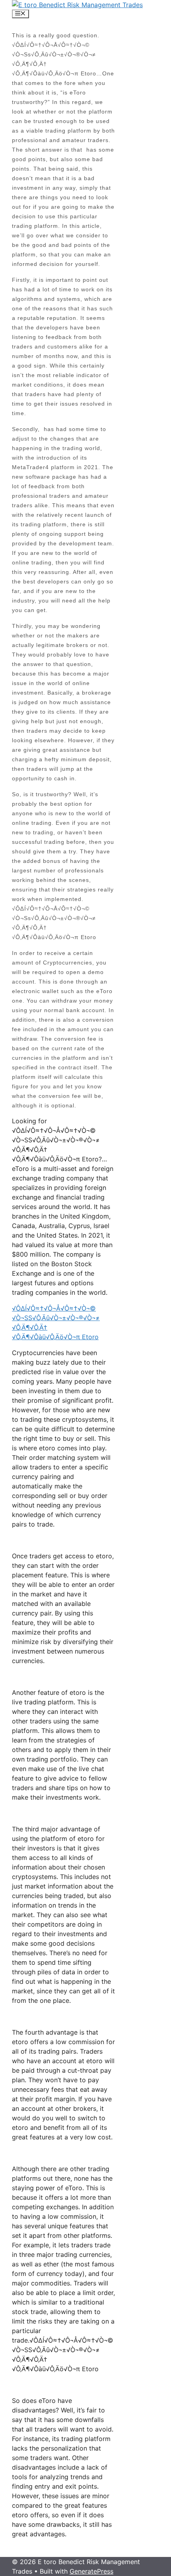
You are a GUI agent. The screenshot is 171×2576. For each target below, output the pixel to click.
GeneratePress (91, 2571)
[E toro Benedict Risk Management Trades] (77, 5)
